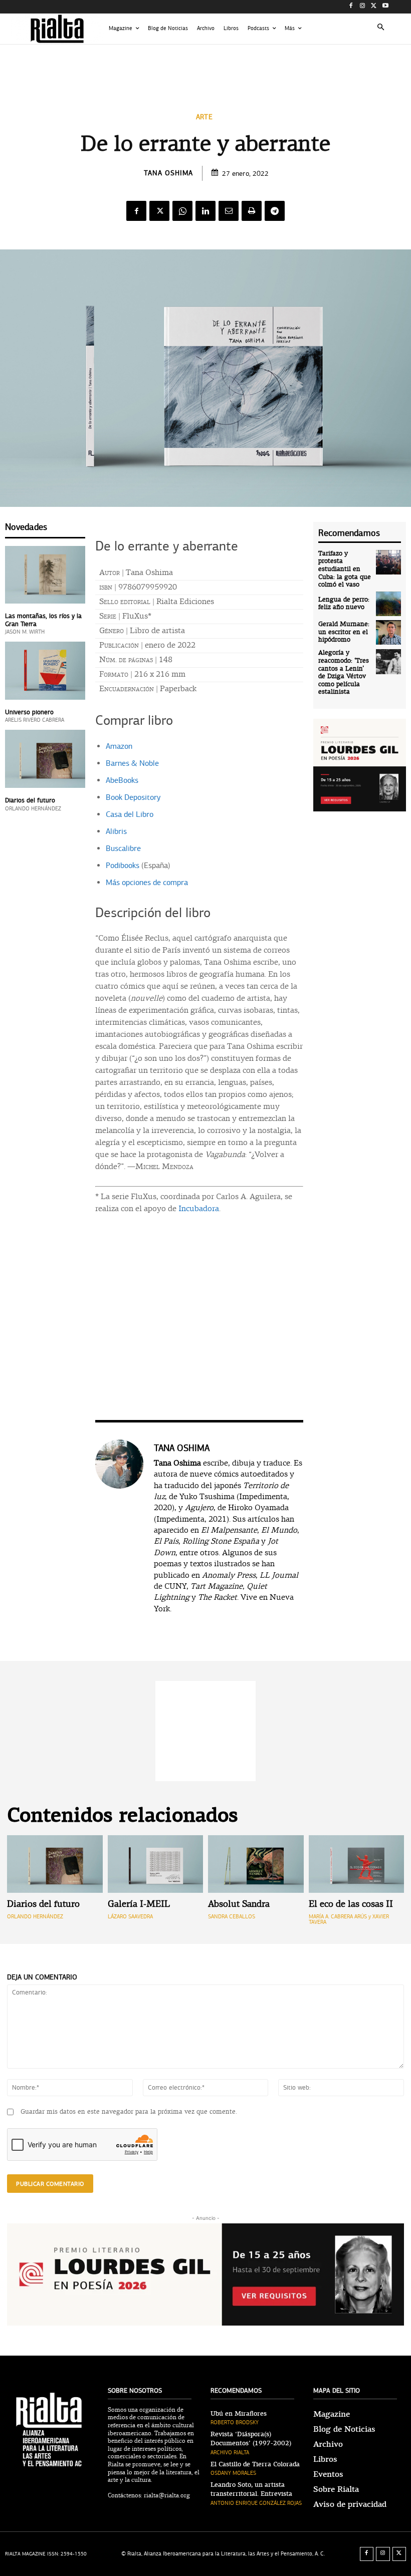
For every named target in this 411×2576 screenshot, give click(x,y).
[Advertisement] (205, 69)
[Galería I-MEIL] (156, 1864)
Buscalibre (123, 848)
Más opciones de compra (147, 883)
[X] (374, 7)
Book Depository (133, 797)
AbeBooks (122, 780)
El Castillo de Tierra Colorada (255, 2464)
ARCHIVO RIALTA (230, 2453)
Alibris (116, 831)
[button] (381, 29)
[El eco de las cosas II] (357, 1864)
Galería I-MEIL (139, 1905)
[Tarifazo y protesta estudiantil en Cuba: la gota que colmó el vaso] (388, 562)
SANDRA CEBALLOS (232, 1917)
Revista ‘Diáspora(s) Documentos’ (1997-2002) (251, 2439)
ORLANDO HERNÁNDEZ (33, 809)
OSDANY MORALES (233, 2473)
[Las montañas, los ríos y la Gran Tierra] (45, 575)
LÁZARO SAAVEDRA (130, 1917)
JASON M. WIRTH (25, 632)
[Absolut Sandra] (256, 1864)
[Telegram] (275, 211)
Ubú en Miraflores (239, 2414)
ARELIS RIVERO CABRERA (35, 720)
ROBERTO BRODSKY (235, 2422)
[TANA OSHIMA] (119, 1528)
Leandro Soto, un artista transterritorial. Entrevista (251, 2489)
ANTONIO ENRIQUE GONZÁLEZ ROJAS (256, 2503)
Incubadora (199, 1209)
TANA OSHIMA (168, 173)
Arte (204, 117)
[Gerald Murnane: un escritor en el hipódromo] (388, 633)
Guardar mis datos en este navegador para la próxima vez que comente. (129, 2112)
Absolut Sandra (239, 1905)
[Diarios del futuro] (45, 759)
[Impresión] (252, 211)
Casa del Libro (130, 814)
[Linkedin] (205, 211)
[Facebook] (351, 7)
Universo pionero (29, 712)
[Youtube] (385, 7)
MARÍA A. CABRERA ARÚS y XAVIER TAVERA (349, 1919)
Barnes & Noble (132, 763)
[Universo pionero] (45, 670)
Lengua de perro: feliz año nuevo (344, 604)
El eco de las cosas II (351, 1905)
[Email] (229, 211)
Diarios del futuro (30, 800)
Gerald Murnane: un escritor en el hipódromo (344, 632)
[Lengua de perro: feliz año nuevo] (388, 604)
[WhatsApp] (182, 211)
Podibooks (123, 866)
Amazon (119, 746)
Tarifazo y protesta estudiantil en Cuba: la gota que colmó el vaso (345, 569)
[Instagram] (363, 7)
